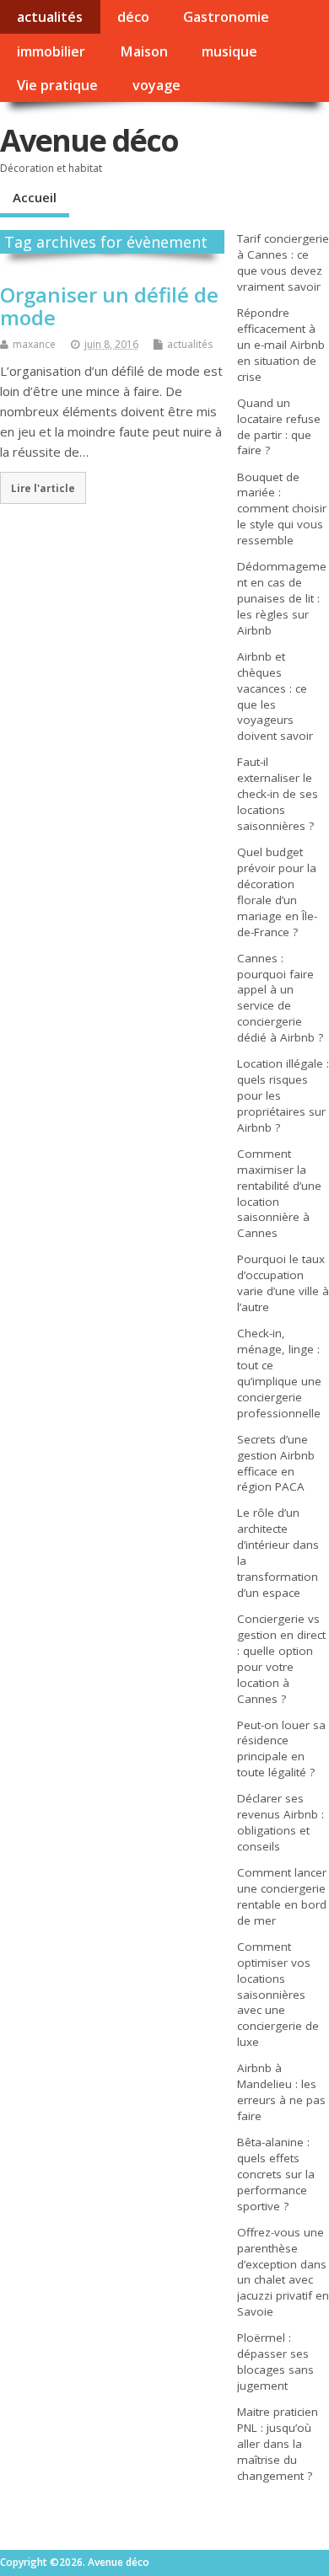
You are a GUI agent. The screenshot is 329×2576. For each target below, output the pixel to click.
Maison (144, 51)
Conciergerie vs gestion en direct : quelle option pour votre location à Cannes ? (281, 1659)
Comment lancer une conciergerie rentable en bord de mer (282, 1896)
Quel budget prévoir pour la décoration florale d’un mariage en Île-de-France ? (277, 892)
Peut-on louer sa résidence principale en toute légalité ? (281, 1749)
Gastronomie (226, 17)
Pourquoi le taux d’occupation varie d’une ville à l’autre (283, 1283)
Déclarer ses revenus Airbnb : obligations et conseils (280, 1822)
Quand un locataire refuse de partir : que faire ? (279, 427)
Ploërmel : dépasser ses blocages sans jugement (275, 2362)
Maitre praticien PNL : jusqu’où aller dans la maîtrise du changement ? (278, 2444)
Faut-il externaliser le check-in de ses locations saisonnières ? (278, 794)
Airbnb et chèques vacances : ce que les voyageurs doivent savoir (275, 696)
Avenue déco (89, 140)
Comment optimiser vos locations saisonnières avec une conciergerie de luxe (278, 1994)
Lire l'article (43, 488)
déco (133, 17)
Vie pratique (57, 85)
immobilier (51, 51)
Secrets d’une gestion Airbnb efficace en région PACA (276, 1463)
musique (229, 51)
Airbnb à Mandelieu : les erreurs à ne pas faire (281, 2092)
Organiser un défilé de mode (109, 305)
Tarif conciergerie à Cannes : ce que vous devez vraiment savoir (283, 262)
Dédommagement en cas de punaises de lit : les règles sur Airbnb (282, 598)
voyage (156, 85)
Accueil (35, 197)
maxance (34, 344)
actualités (50, 17)
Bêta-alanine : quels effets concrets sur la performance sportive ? (276, 2174)
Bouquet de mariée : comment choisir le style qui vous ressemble (282, 509)
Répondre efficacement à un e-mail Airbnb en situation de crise (281, 345)
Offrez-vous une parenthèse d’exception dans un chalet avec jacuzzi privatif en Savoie (283, 2272)
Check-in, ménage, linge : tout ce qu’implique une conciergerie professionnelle (279, 1373)
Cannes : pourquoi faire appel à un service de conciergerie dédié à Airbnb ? (280, 998)
